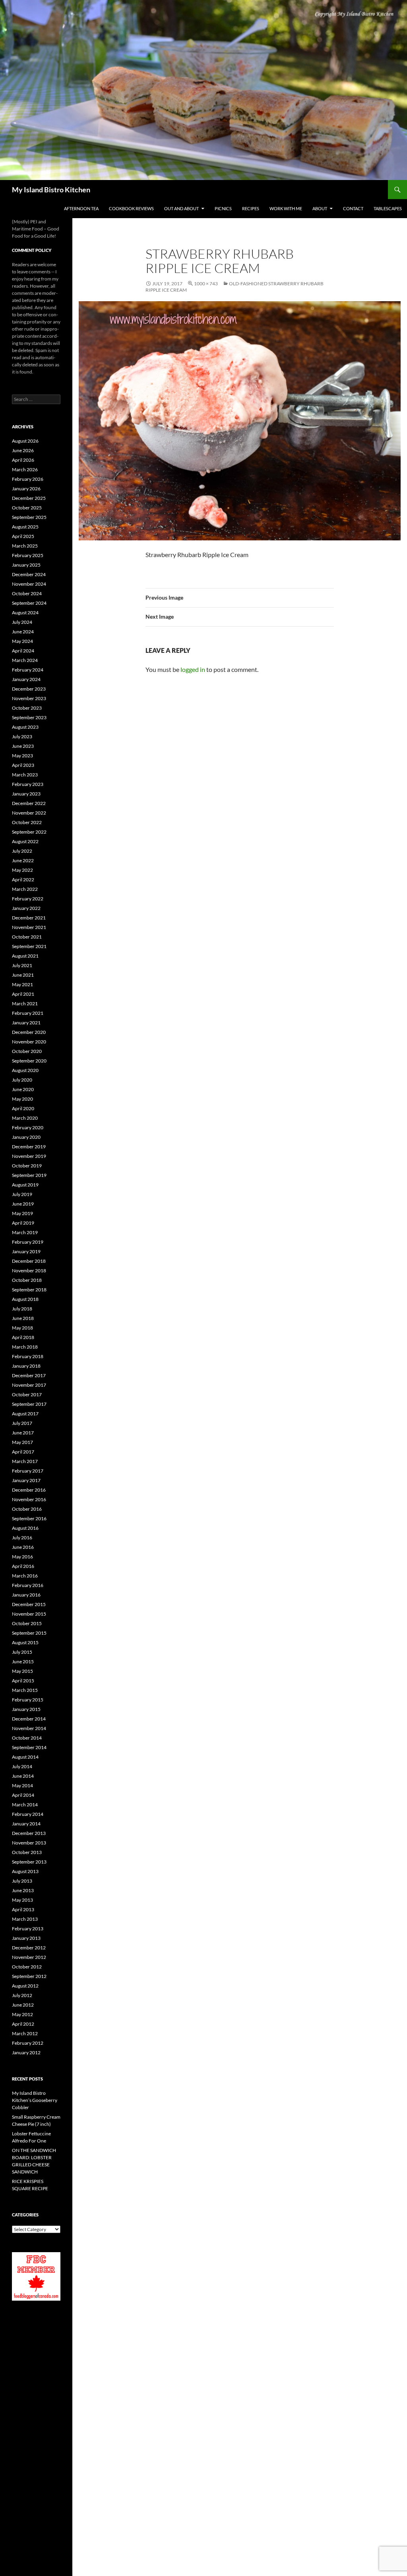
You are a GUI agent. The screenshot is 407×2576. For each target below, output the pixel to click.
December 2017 (29, 1375)
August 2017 (25, 1414)
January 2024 (26, 679)
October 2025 (27, 508)
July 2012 (22, 1995)
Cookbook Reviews (131, 208)
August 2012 (25, 1986)
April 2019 (23, 1223)
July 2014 (22, 1766)
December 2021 (29, 918)
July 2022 (22, 851)
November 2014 (29, 1728)
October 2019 (27, 1166)
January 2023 (26, 794)
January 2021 (26, 1023)
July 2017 (22, 1423)
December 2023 (29, 689)
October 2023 (27, 708)
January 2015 (26, 1709)
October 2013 (27, 1852)
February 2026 (28, 479)
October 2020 (27, 1051)
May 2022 (22, 870)
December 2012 (29, 1948)
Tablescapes (388, 208)
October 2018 (27, 1280)
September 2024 (29, 603)
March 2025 (25, 546)
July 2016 (22, 1538)
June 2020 (23, 1089)
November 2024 (29, 584)
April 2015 (23, 1681)
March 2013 (25, 1919)
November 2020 (29, 1042)
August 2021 (25, 956)
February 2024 (28, 670)
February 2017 (28, 1471)
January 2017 (26, 1480)
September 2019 (29, 1175)
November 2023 (29, 698)
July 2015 (22, 1652)
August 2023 (25, 727)
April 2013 (23, 1909)
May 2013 (22, 1900)
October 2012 (27, 1967)
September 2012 (29, 1976)
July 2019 (22, 1194)
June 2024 (23, 632)
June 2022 (23, 860)
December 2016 (29, 1490)
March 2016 (25, 1576)
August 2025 (25, 527)
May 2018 (22, 1328)
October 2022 (27, 822)
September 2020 (29, 1061)
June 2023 (23, 746)
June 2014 (23, 1776)
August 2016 (25, 1528)
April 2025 (23, 536)
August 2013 (25, 1871)
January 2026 (26, 489)
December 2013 (29, 1833)
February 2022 (28, 899)
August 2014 (25, 1757)
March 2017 (25, 1461)
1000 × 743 (206, 284)
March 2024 (25, 660)
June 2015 (23, 1662)
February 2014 (28, 1814)
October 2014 (27, 1738)
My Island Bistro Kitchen (51, 190)
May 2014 (22, 1785)
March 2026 (25, 469)
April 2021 (23, 994)
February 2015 (28, 1700)
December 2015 (29, 1604)
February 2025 (28, 555)
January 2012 (26, 2052)
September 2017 (29, 1404)
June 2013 (23, 1890)
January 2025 (26, 565)
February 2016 (28, 1585)
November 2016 (29, 1499)
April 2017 (23, 1452)
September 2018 (29, 1290)
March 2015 (25, 1690)
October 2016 (27, 1509)
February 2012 (28, 2043)
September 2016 (29, 1518)
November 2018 (29, 1271)
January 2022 (26, 908)
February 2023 (28, 784)
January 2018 (26, 1366)
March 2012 (25, 2033)
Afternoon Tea (81, 208)
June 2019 (23, 1204)
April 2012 (23, 2024)
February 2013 (28, 1929)
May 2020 (22, 1099)
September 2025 (29, 517)
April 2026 (23, 460)
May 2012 (22, 2014)
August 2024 (25, 613)
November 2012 (29, 1957)
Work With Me (286, 208)
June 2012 (23, 2005)
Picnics (223, 208)
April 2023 (23, 765)
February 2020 (28, 1127)
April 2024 (23, 651)
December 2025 (29, 498)
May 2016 (22, 1557)
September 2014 (29, 1747)
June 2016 (23, 1547)
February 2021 (28, 1013)
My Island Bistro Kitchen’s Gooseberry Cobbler (35, 2100)
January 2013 (26, 1938)
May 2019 (22, 1213)
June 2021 (23, 975)
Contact (353, 208)
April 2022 (23, 880)
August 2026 (25, 441)
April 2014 (23, 1795)
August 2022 (25, 841)
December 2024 (29, 574)
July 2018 (22, 1309)
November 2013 (29, 1843)
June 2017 (23, 1433)
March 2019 (25, 1232)
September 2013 (29, 1862)
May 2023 (22, 756)
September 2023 (29, 717)
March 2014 (25, 1805)
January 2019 (26, 1251)
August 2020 (25, 1070)
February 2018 (28, 1356)
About (320, 208)
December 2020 (29, 1032)
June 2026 (23, 450)
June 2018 (23, 1318)
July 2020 (22, 1080)
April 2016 (23, 1566)
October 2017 (27, 1394)
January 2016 (26, 1595)
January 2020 (26, 1137)
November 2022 (29, 813)
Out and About (181, 208)
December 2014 (29, 1719)
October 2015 (27, 1623)
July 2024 (22, 622)
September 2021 (29, 946)
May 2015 (22, 1671)
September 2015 (29, 1633)
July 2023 (22, 736)
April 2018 (23, 1337)
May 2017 (22, 1442)
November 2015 (29, 1614)
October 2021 (27, 937)
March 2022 (25, 889)
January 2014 (26, 1824)
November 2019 (29, 1156)
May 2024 (22, 641)
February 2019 (28, 1242)
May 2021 (22, 984)
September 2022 (29, 832)
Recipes (251, 208)
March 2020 (25, 1118)
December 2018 (29, 1261)
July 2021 (22, 965)
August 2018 (25, 1299)
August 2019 (25, 1185)
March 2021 (25, 1003)
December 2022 (29, 803)
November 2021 (29, 927)
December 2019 (29, 1147)
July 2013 (22, 1881)
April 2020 (23, 1108)
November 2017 (29, 1385)
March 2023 (25, 775)
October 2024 (27, 593)
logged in (193, 669)
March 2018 (25, 1347)
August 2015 (25, 1642)
